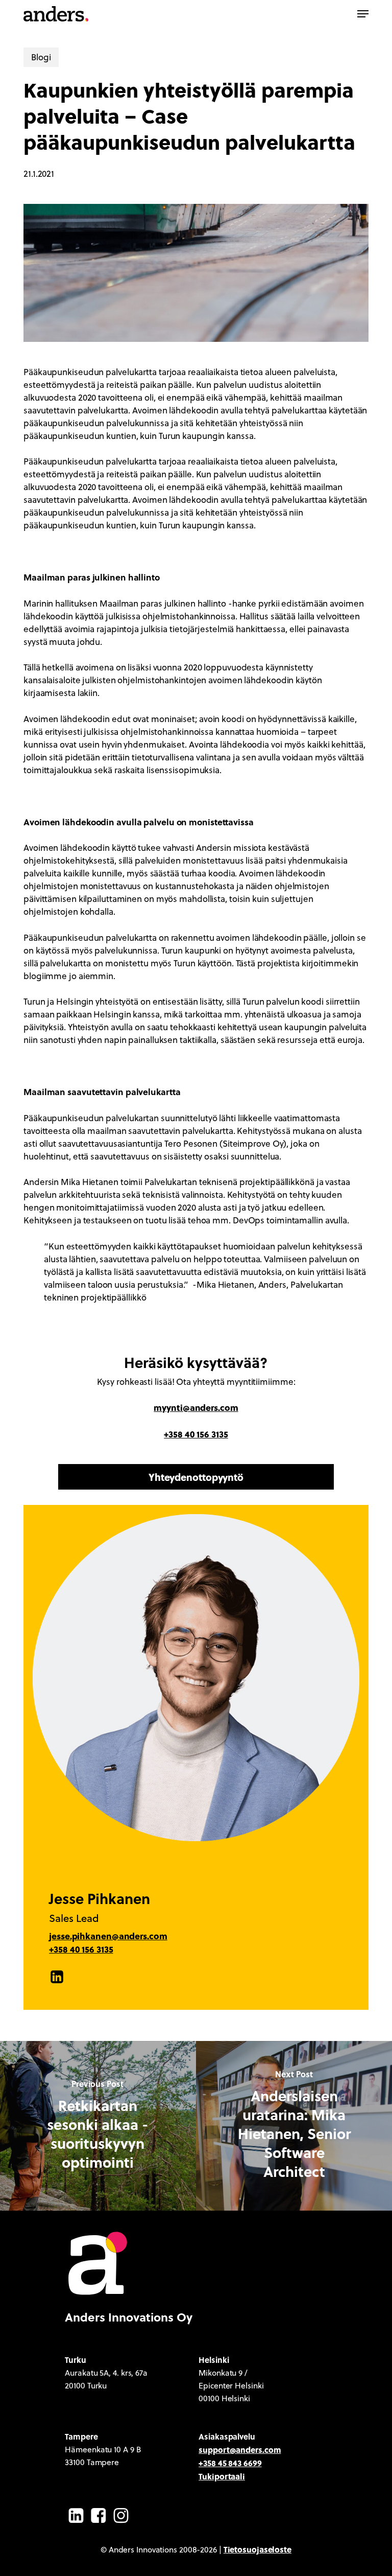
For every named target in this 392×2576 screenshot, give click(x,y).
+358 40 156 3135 (196, 1434)
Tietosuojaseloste (258, 2549)
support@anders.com (240, 2450)
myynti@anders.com (196, 1407)
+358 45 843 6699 (230, 2463)
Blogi (41, 57)
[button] (363, 14)
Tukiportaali (222, 2476)
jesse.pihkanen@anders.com (108, 1936)
